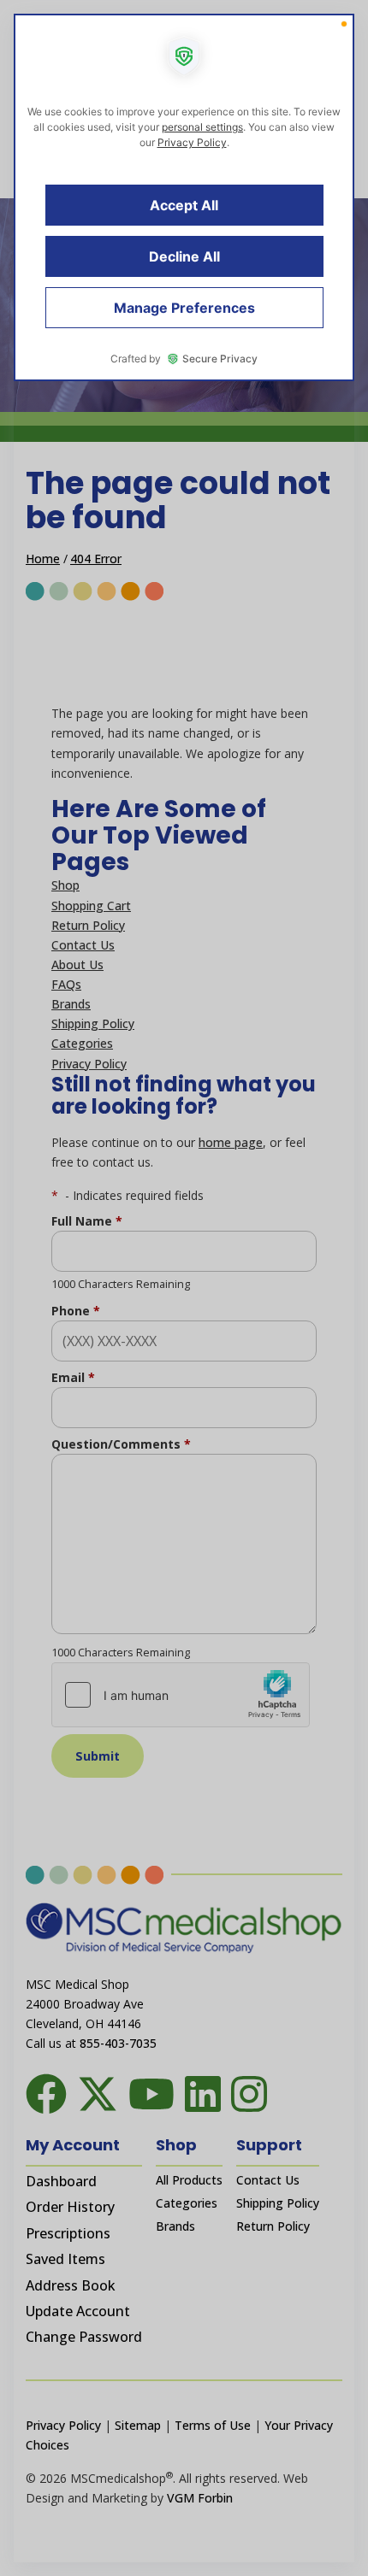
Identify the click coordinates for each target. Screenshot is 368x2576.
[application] (184, 1288)
